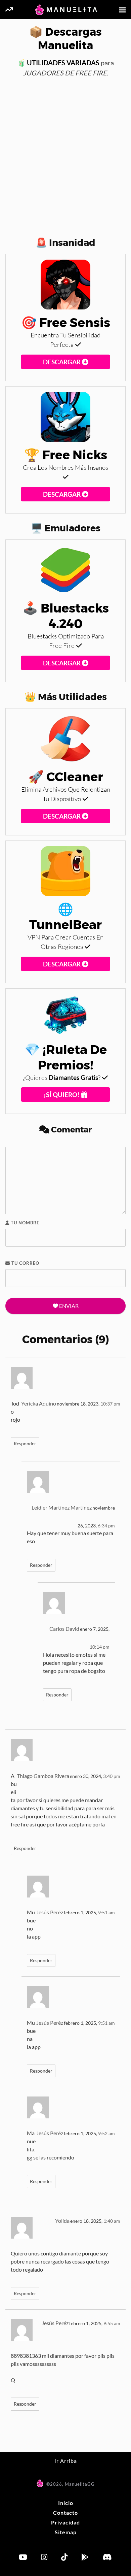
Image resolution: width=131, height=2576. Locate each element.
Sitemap (66, 2532)
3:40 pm (112, 1776)
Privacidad (65, 2522)
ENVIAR (68, 1306)
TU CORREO (25, 1263)
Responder (25, 1444)
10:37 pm (110, 1404)
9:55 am (112, 2323)
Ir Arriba (66, 2461)
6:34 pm (106, 1526)
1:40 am (112, 2221)
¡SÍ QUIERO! (62, 1095)
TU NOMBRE (24, 1223)
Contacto (65, 2513)
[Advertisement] (65, 153)
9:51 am (106, 1913)
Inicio (66, 2503)
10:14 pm (100, 1647)
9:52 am (106, 2134)
